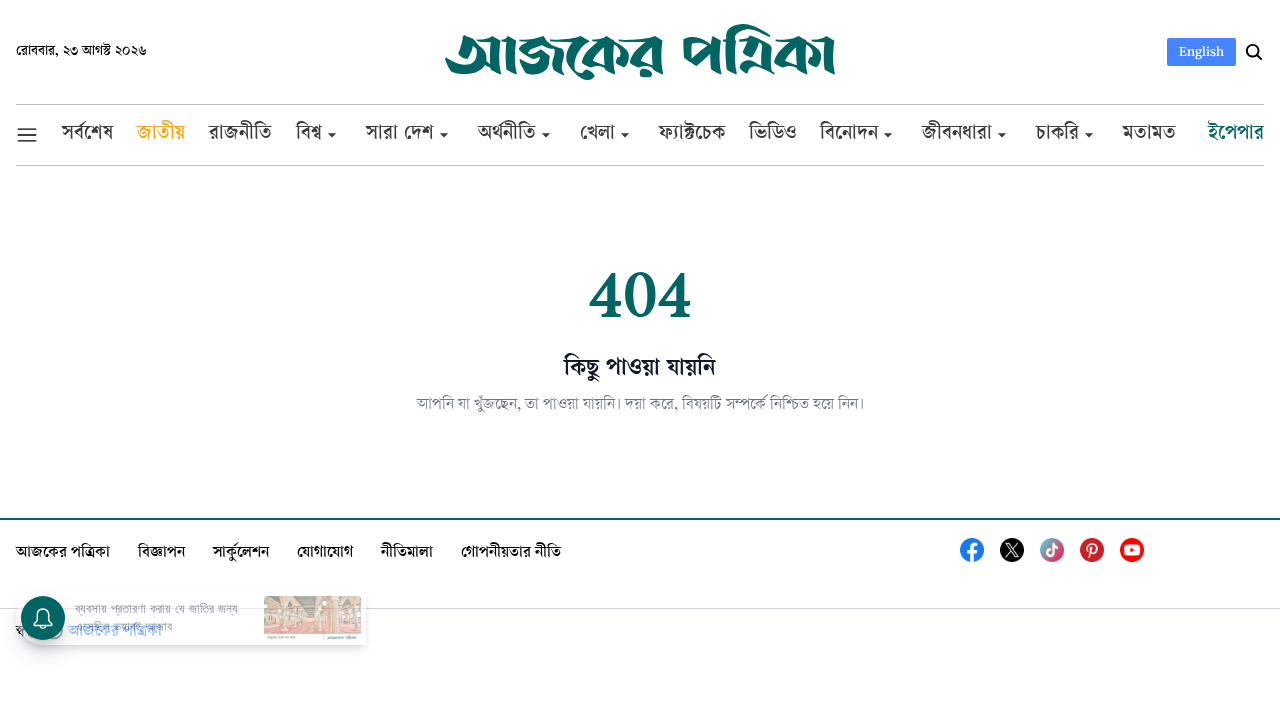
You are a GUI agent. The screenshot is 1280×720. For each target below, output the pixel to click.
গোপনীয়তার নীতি (511, 553)
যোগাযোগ (325, 553)
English (1201, 51)
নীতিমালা (407, 553)
